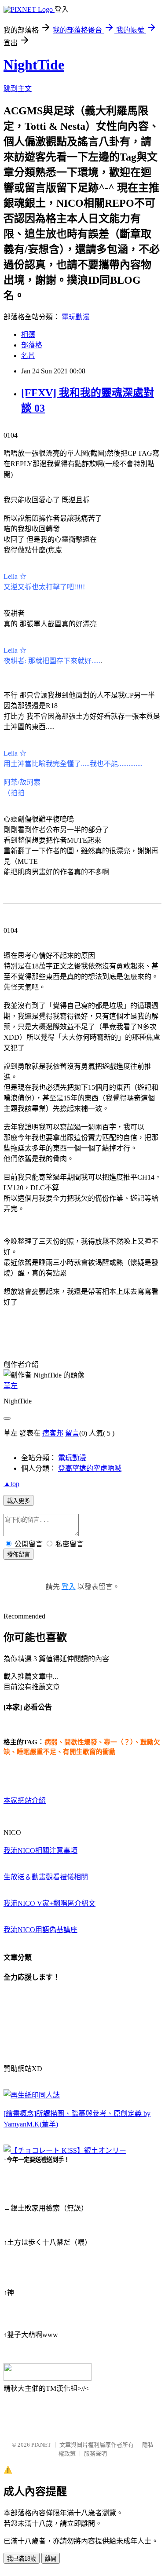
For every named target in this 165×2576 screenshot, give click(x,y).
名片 (28, 356)
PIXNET (41, 2445)
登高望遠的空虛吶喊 (90, 1468)
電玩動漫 (76, 317)
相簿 (28, 334)
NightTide (34, 65)
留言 (72, 1433)
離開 (51, 2559)
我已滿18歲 (22, 2559)
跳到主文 (18, 89)
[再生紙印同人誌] (32, 2095)
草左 (11, 1386)
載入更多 (18, 1501)
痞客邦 (53, 1433)
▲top (11, 1484)
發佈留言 (18, 1555)
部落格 (32, 345)
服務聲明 (95, 2454)
